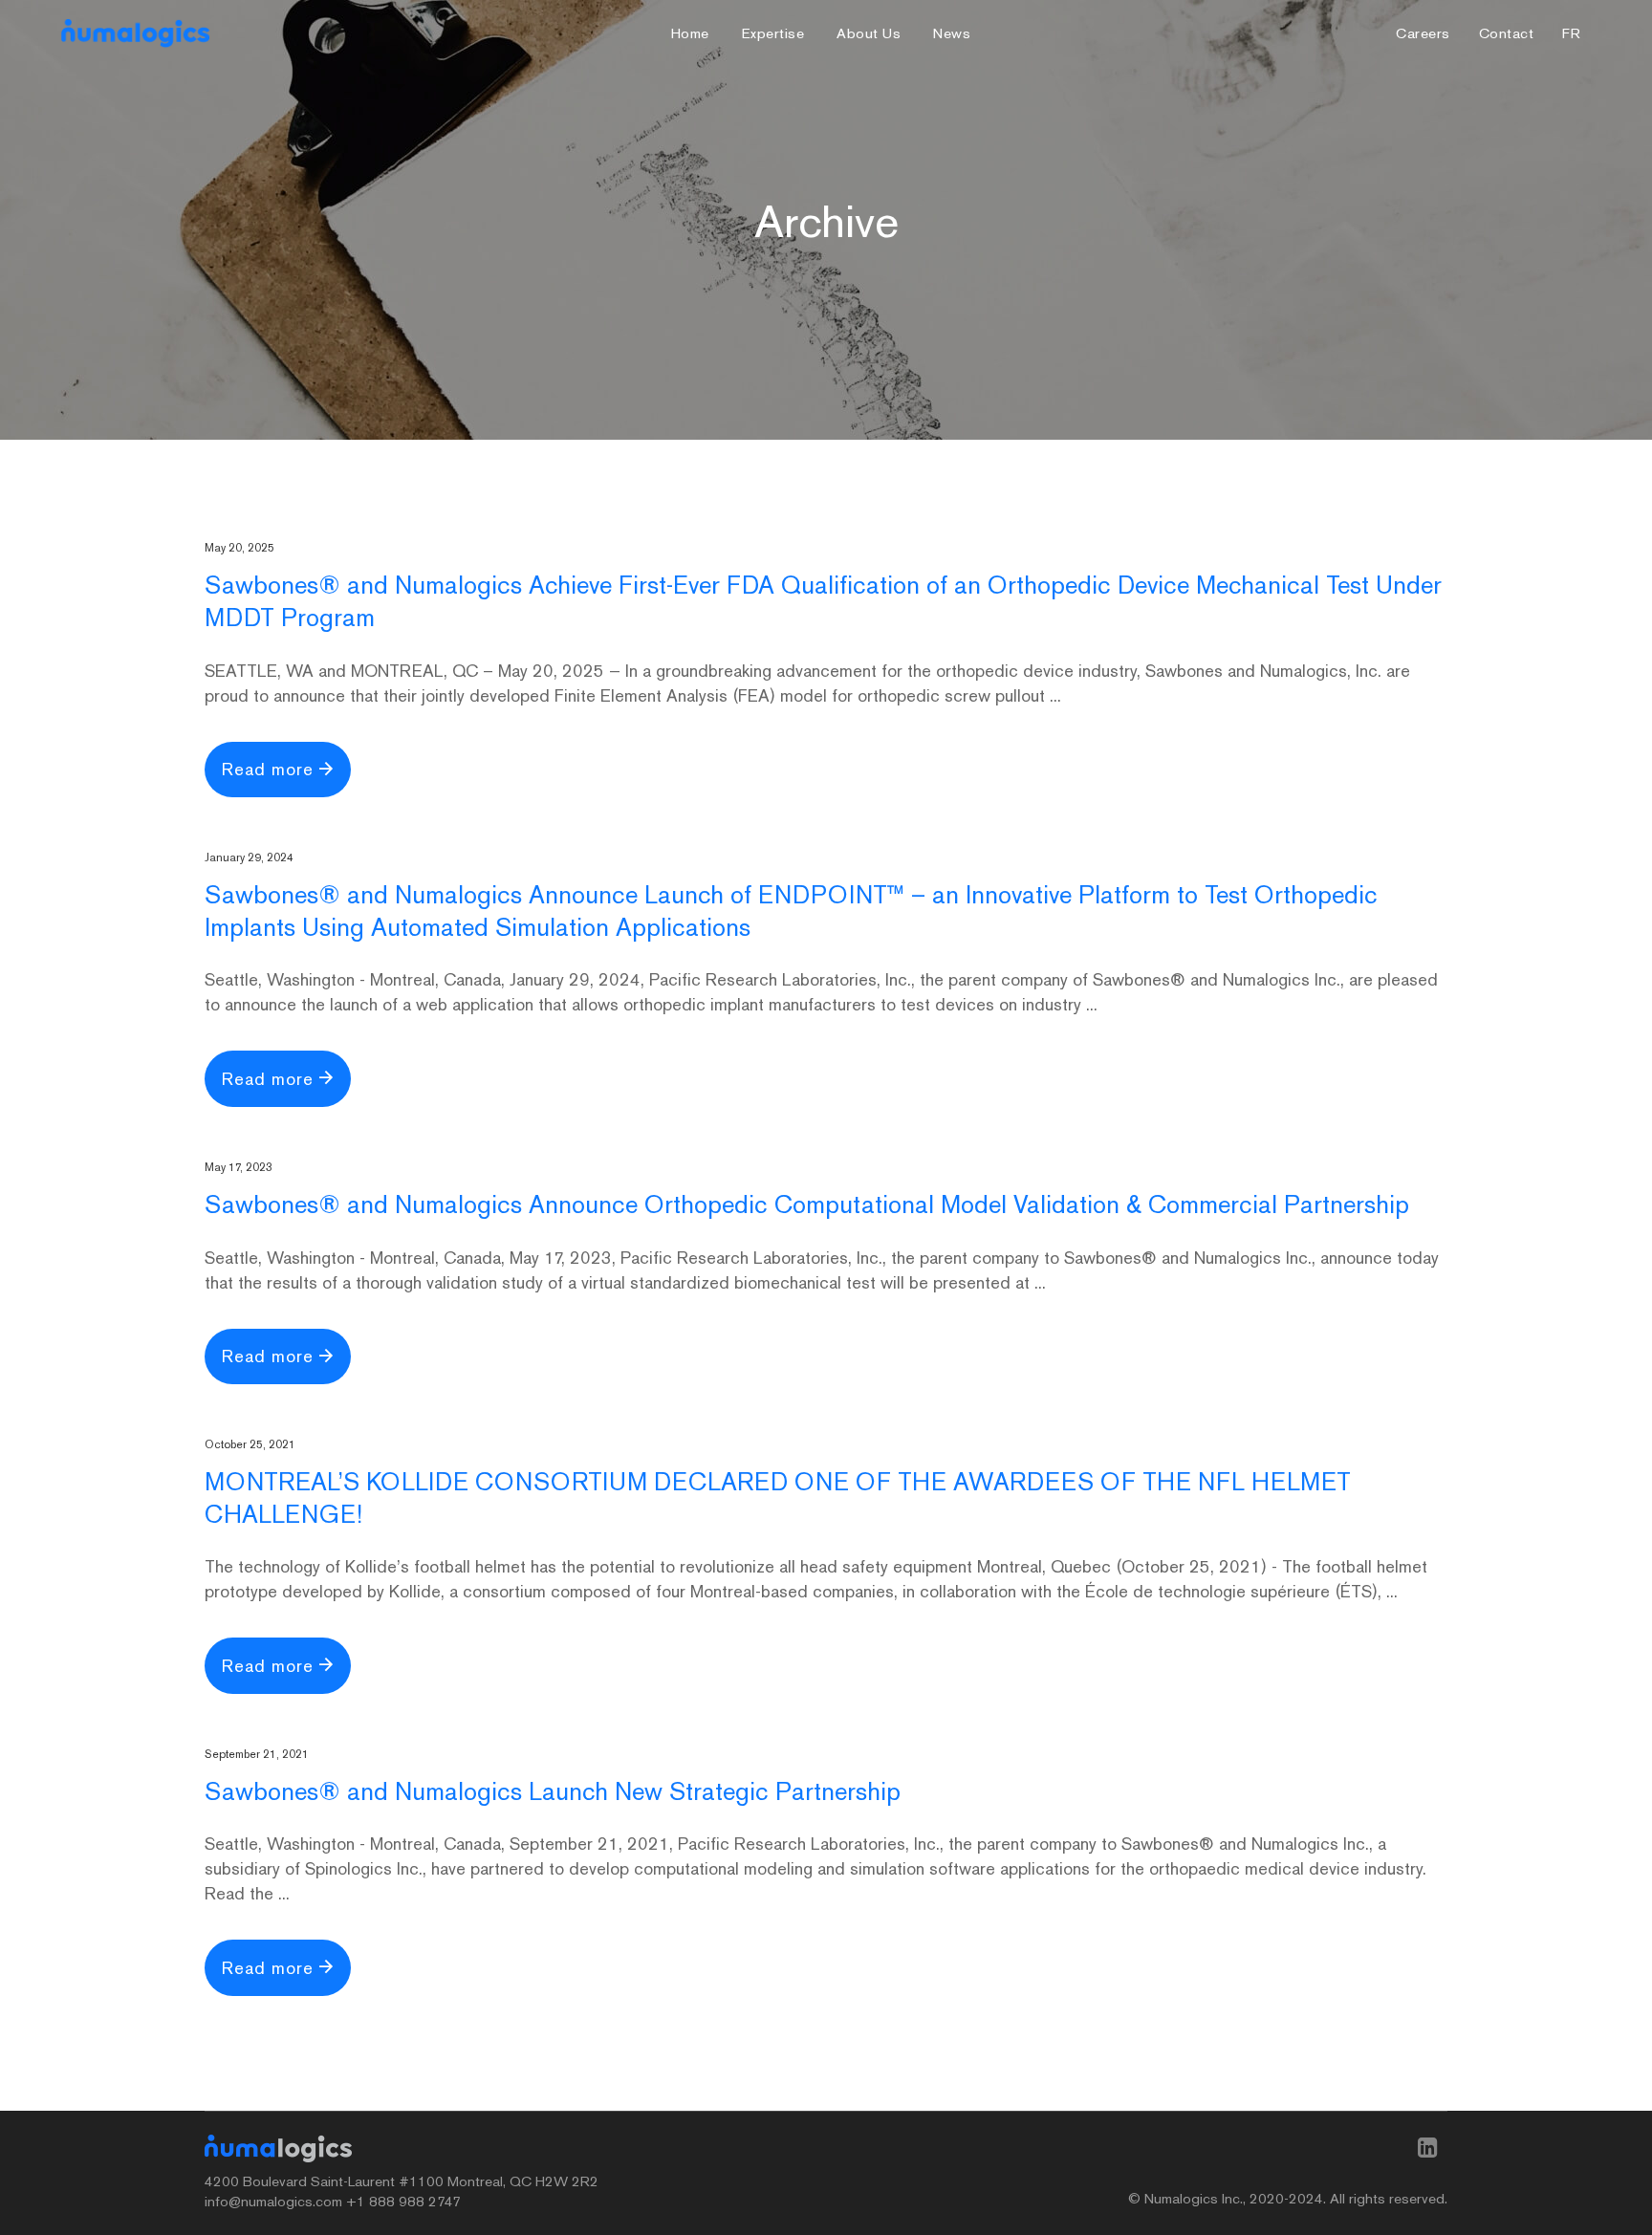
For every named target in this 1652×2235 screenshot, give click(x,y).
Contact (1507, 33)
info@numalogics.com (273, 2202)
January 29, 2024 (249, 857)
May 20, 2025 (239, 548)
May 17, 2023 (239, 1167)
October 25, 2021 (250, 1444)
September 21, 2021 (257, 1754)
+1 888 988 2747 (403, 2202)
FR (1571, 33)
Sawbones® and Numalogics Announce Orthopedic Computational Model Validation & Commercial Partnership (807, 1204)
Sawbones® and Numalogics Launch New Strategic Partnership (553, 1791)
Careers (1423, 33)
